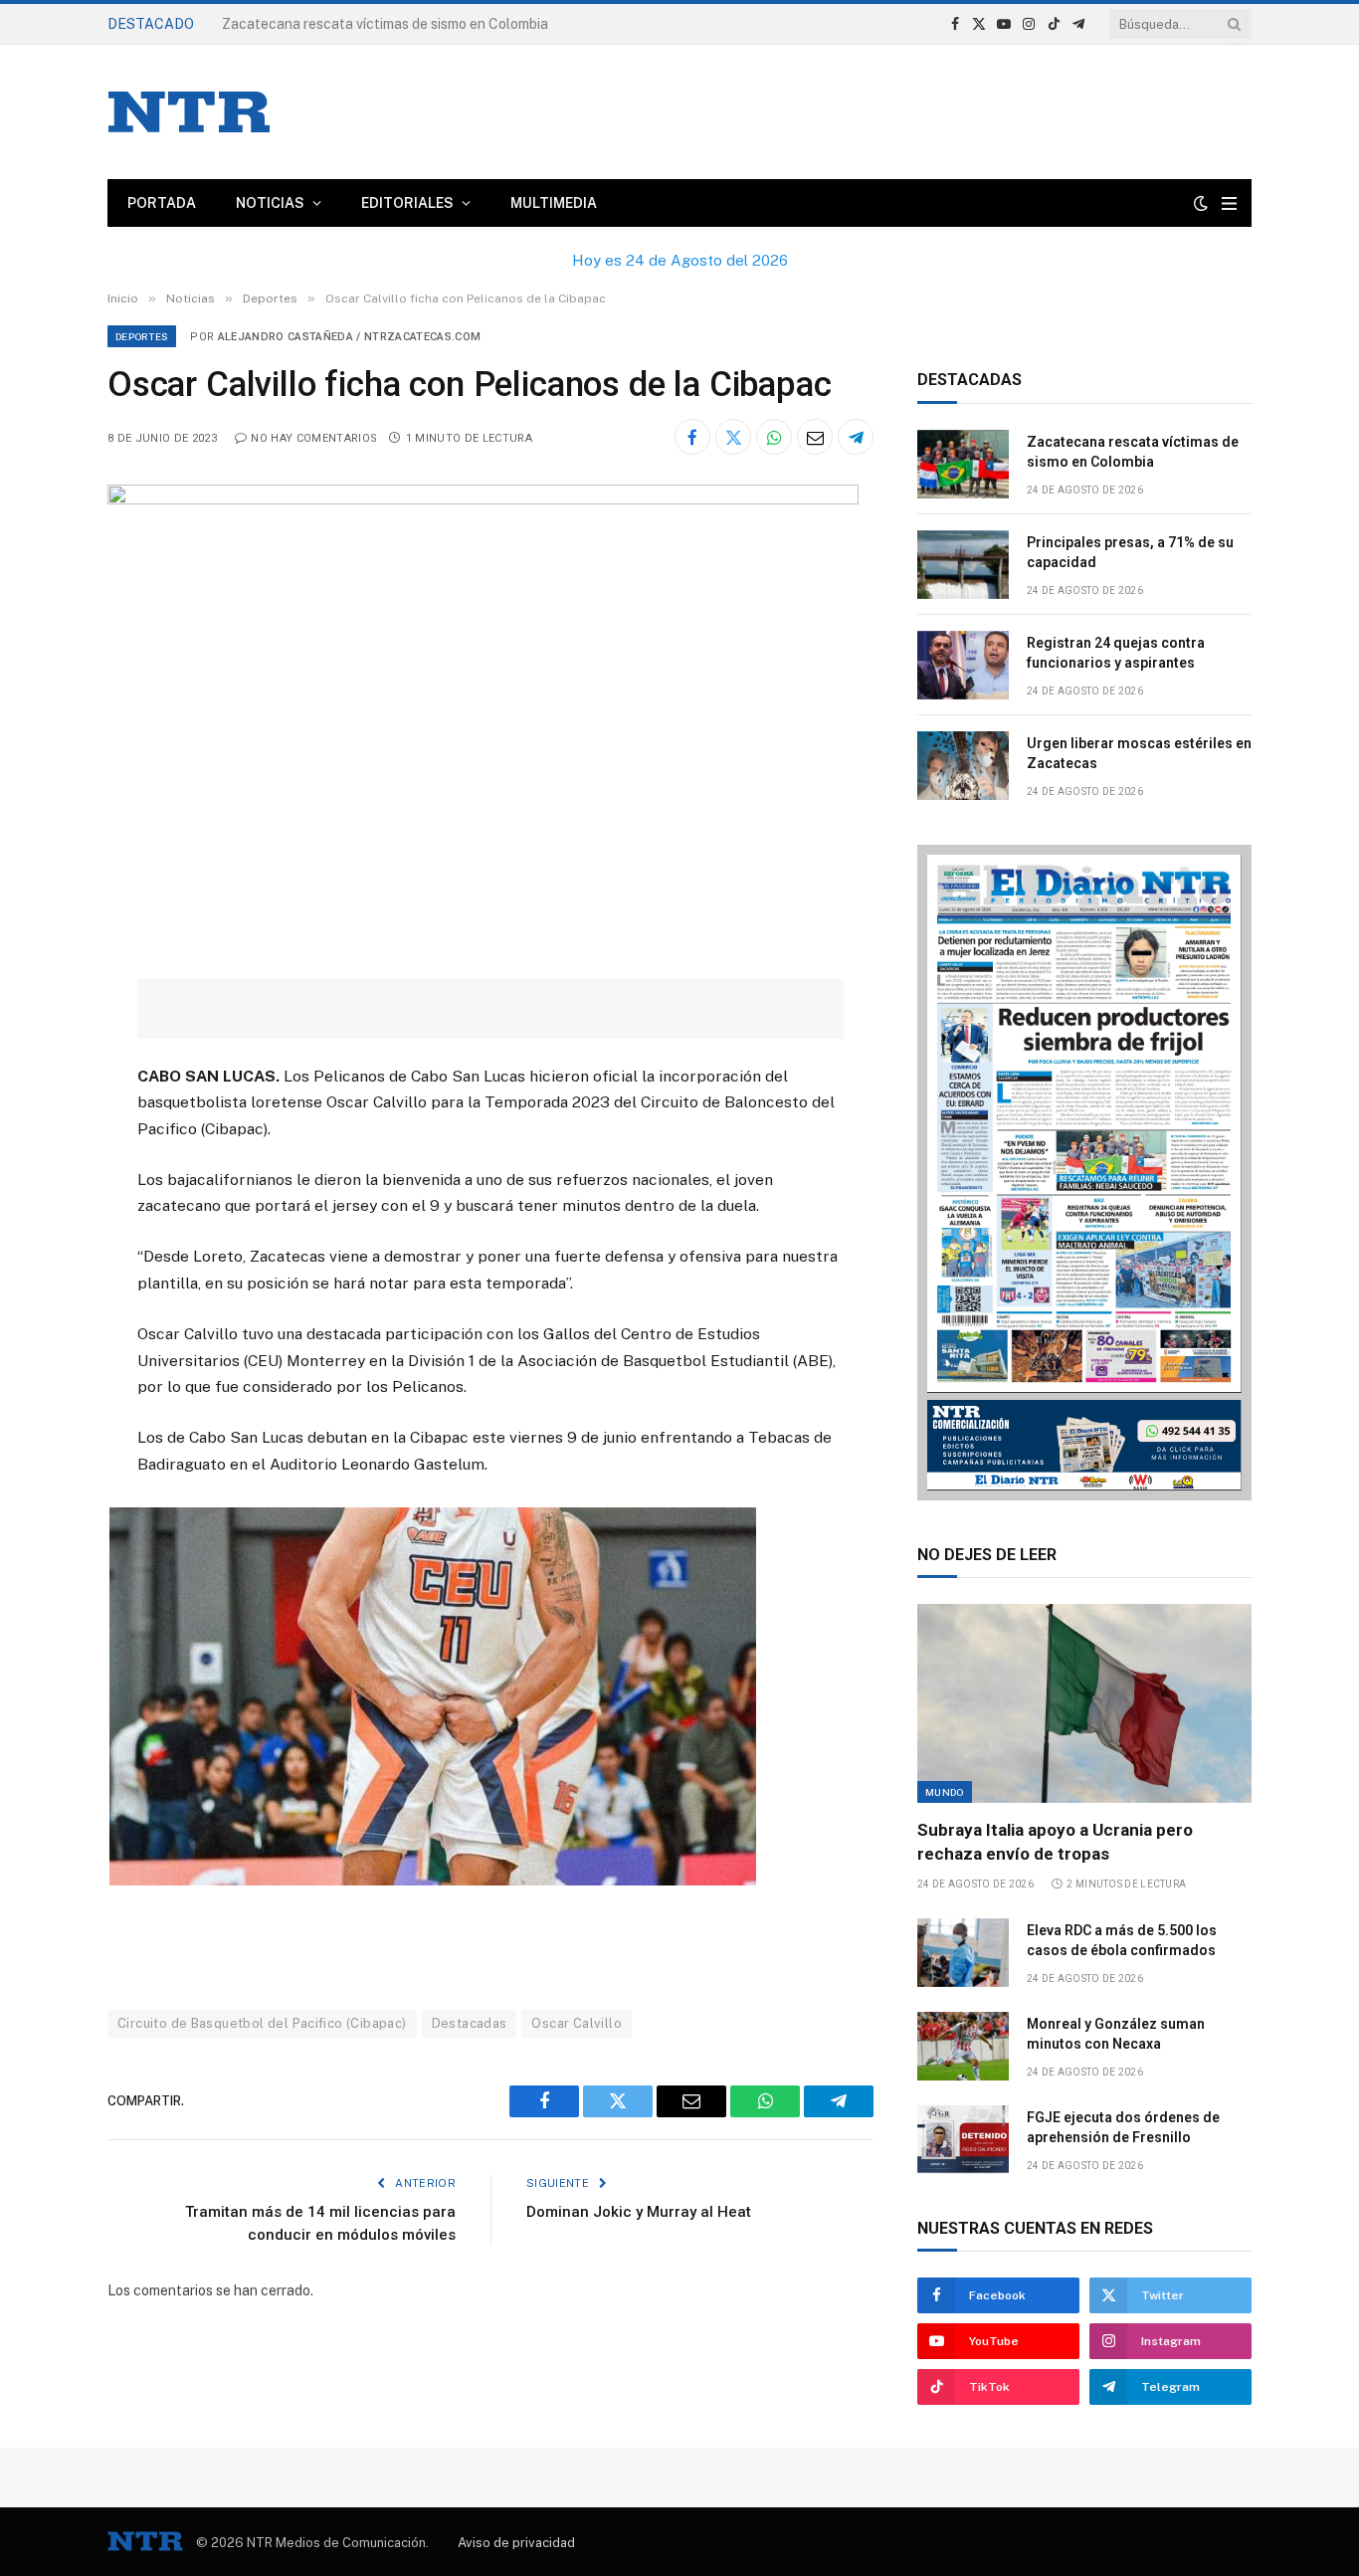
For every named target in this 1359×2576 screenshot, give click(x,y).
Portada (162, 203)
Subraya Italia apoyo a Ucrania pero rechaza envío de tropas (1055, 1841)
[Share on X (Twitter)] (733, 437)
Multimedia (554, 203)
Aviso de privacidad (516, 2543)
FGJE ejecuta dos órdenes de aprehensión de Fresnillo (1123, 2127)
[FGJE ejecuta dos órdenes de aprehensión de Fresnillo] (963, 2140)
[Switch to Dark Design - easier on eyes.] (1201, 203)
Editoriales (407, 203)
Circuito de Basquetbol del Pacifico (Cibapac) (262, 2023)
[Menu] (1229, 203)
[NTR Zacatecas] (189, 112)
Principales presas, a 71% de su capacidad (358, 24)
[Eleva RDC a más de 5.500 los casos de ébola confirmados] (963, 1953)
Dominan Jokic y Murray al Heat (639, 2212)
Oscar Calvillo (576, 2023)
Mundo (945, 1792)
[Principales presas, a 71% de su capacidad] (963, 565)
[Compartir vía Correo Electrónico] (815, 437)
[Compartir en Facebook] (692, 437)
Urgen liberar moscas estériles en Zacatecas (1139, 753)
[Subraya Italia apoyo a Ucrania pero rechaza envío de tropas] (1084, 1703)
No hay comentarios (314, 438)
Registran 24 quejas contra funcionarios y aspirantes (1116, 653)
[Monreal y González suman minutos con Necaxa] (963, 2046)
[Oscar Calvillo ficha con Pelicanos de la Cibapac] (483, 499)
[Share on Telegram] (856, 437)
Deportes (142, 336)
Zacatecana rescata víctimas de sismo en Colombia (1133, 452)
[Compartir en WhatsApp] (774, 437)
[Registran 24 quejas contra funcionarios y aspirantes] (963, 665)
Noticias (270, 203)
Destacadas (470, 2023)
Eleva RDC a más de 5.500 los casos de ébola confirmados (1122, 1940)
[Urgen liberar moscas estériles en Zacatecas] (963, 766)
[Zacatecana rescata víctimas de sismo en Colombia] (963, 464)
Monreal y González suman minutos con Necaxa (1116, 2034)
